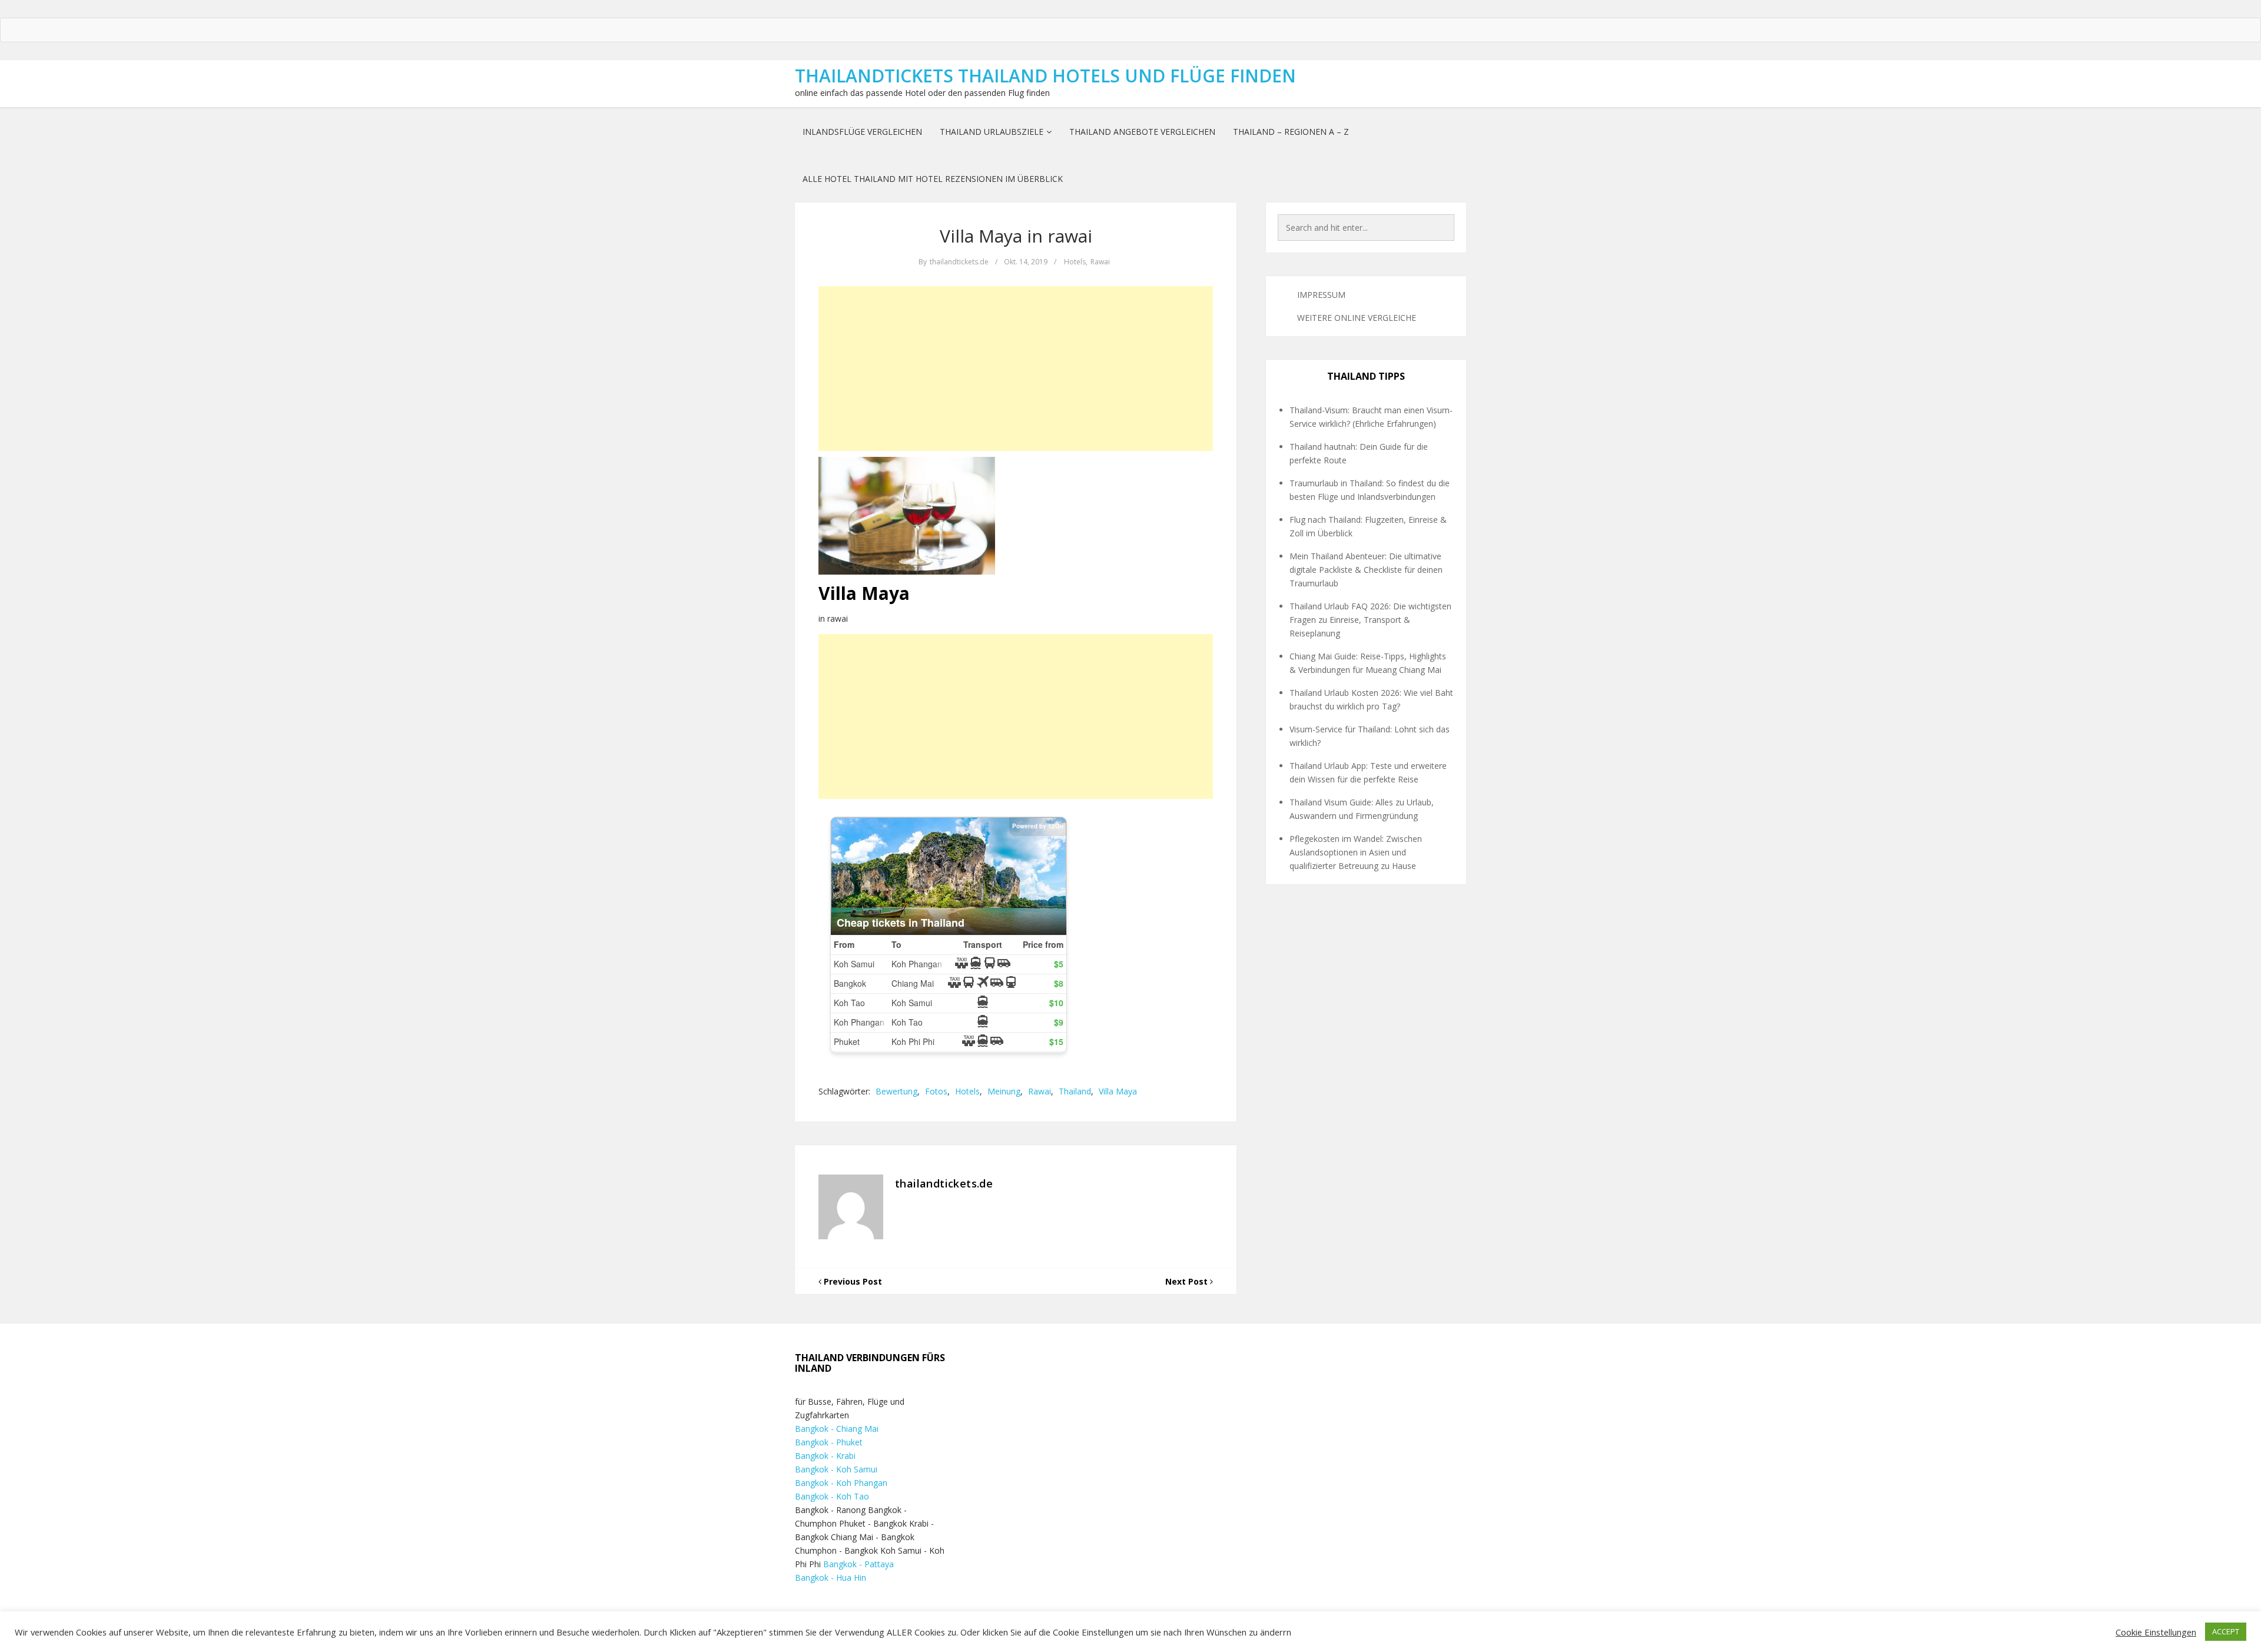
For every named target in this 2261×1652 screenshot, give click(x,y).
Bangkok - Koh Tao (832, 1496)
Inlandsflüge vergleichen (862, 132)
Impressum (1321, 295)
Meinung (1004, 1091)
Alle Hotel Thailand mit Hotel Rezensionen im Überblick (933, 179)
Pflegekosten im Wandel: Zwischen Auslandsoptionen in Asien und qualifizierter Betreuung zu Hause (1356, 852)
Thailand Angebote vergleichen (1142, 132)
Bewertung (896, 1091)
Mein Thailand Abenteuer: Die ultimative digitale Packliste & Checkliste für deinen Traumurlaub (1366, 570)
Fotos (936, 1091)
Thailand (1075, 1091)
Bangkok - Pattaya (858, 1564)
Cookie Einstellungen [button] (2156, 1632)
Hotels (1075, 262)
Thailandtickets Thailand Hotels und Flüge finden (1045, 76)
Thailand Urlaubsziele (992, 132)
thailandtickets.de (959, 262)
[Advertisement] (1016, 369)
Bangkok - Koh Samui (836, 1469)
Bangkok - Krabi (825, 1456)
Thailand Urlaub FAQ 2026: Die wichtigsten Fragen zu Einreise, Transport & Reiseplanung (1370, 620)
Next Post (1188, 1281)
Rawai (1100, 262)
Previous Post (852, 1281)
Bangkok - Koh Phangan (841, 1483)
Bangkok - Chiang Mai (837, 1429)
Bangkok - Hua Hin (831, 1578)
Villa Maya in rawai (1016, 236)
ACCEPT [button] (2226, 1631)
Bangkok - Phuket (829, 1442)
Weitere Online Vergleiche (1357, 318)
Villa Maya (1118, 1091)
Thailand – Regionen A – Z (1291, 132)
